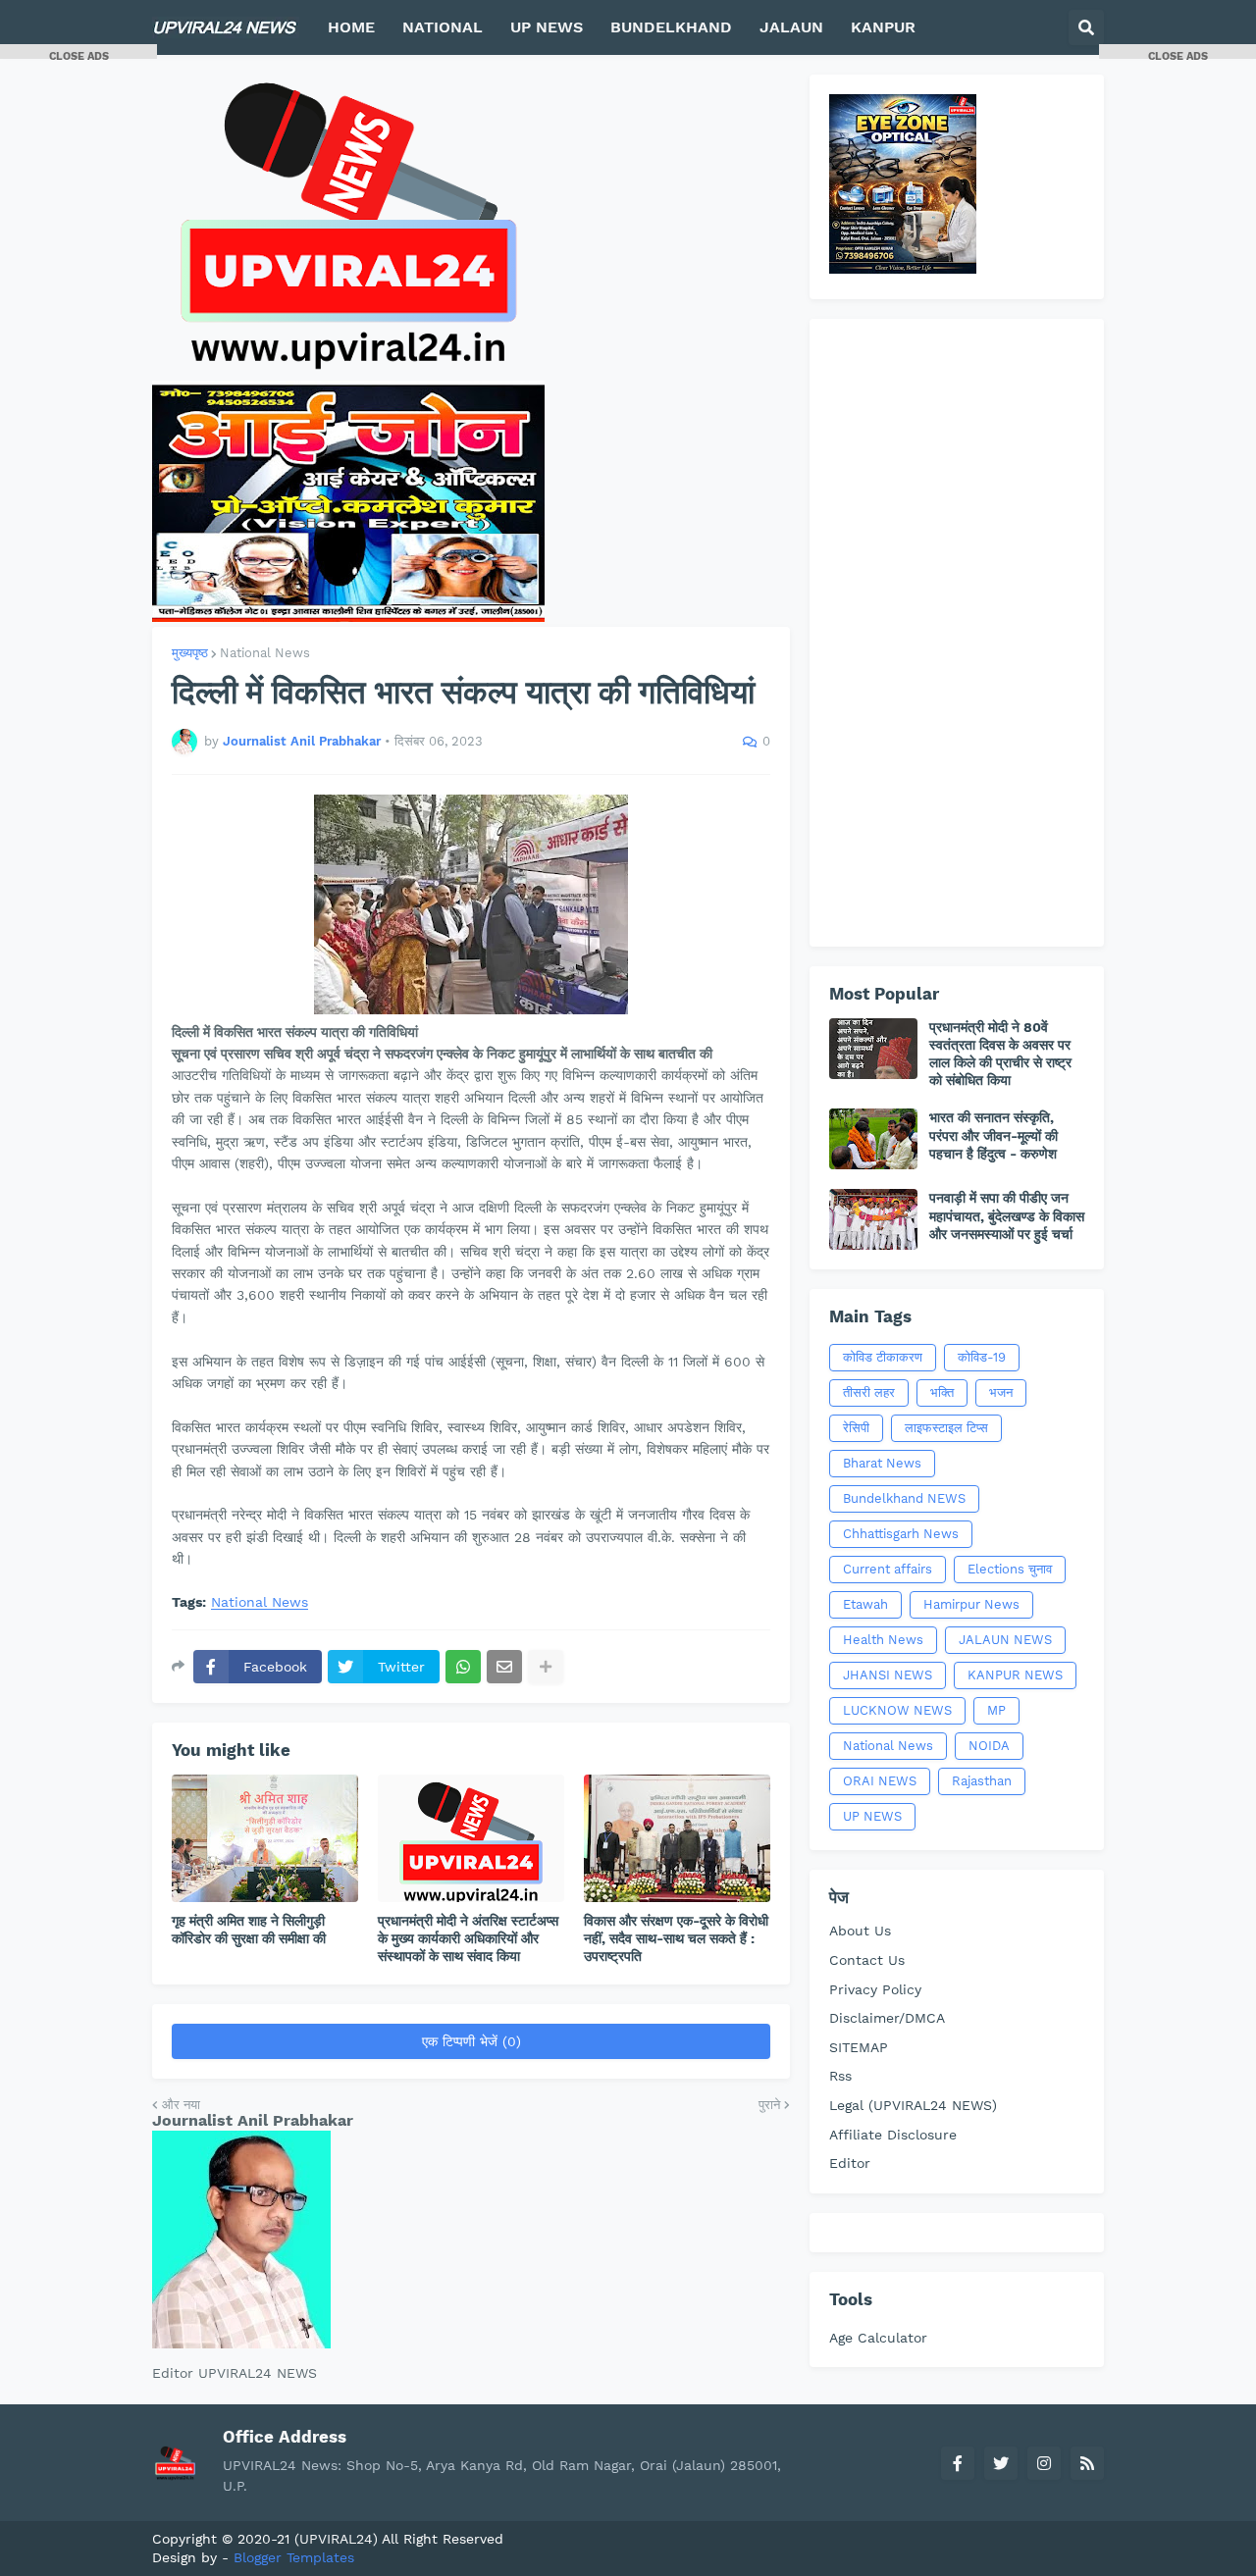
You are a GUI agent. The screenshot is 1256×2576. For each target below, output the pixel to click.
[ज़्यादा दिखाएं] (546, 1667)
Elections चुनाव (1010, 1569)
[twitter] (1001, 2463)
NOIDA (989, 1746)
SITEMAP (859, 2047)
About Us (860, 1931)
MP (996, 1710)
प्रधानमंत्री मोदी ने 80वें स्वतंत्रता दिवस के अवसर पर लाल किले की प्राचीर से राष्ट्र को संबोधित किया (1000, 1054)
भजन (1001, 1392)
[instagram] (1044, 2463)
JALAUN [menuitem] (791, 27)
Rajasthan (982, 1781)
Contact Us (867, 1960)
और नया (181, 2105)
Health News (883, 1640)
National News (265, 653)
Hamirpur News (971, 1604)
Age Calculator (878, 2338)
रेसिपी (856, 1428)
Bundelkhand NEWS (904, 1498)
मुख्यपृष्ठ (190, 653)
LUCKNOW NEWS (897, 1710)
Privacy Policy (875, 1989)
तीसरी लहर (869, 1392)
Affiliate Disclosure (893, 2135)
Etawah (865, 1604)
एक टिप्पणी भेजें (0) (471, 2041)
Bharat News (882, 1463)
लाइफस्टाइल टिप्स (946, 1428)
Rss (840, 2076)
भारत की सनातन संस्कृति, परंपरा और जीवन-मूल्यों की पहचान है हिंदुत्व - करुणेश (994, 1135)
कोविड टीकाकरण (883, 1357)
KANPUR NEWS (1015, 1675)
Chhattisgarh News (901, 1534)
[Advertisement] (957, 633)
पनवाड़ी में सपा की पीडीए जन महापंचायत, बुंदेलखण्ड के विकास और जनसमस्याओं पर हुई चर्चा (1007, 1215)
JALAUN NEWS (1005, 1640)
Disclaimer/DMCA (887, 2018)
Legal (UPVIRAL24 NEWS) (913, 2105)
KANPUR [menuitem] (883, 27)
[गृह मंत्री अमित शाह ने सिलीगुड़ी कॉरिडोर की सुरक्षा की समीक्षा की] (265, 1838)
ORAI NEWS (880, 1781)
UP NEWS (872, 1816)
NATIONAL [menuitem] (443, 27)
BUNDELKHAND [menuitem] (671, 27)
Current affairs (888, 1569)
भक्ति (942, 1392)
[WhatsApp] (463, 1667)
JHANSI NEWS (888, 1675)
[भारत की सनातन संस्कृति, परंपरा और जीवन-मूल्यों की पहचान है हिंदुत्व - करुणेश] (873, 1139)
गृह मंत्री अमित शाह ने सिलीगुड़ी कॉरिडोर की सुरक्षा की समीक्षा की (249, 1930)
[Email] (504, 1667)
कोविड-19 (982, 1357)
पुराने (769, 2105)
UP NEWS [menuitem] (547, 27)
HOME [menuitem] (351, 27)
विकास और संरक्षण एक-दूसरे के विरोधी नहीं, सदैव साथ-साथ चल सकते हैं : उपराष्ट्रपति (676, 1938)
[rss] (1087, 2463)
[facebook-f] (958, 2463)
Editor (850, 2163)
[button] (1086, 27)
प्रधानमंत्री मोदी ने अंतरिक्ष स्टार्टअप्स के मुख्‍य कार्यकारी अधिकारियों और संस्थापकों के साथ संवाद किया (468, 1938)
